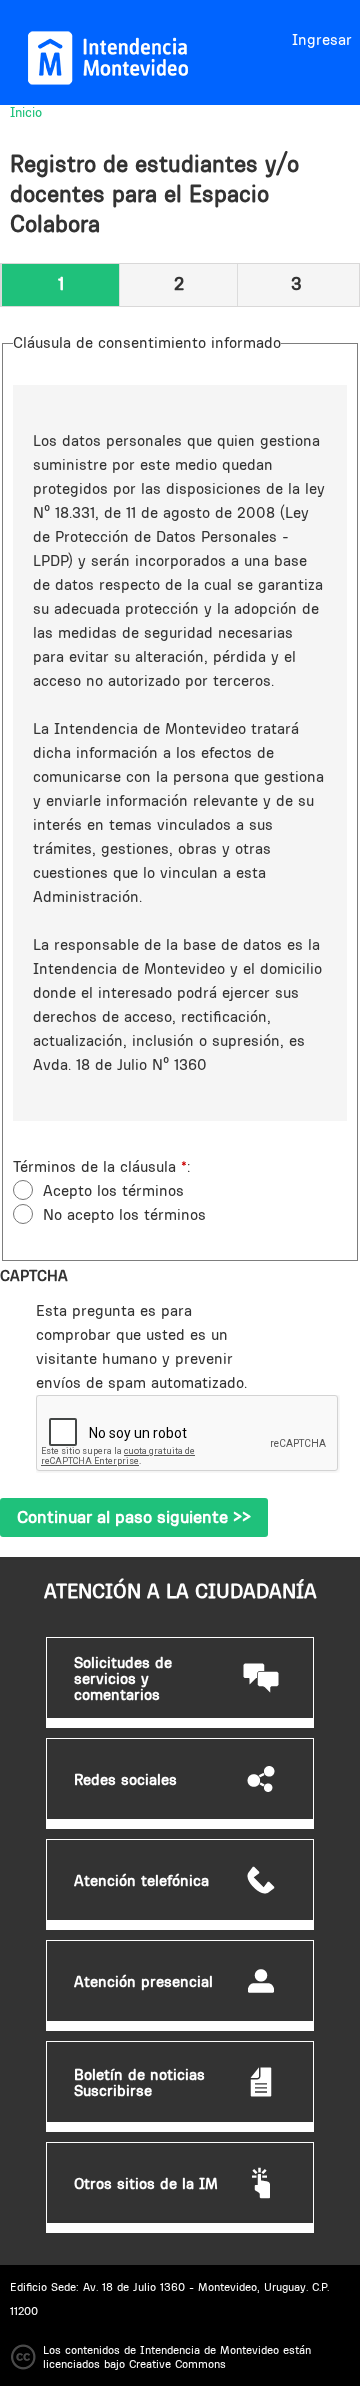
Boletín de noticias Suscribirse (139, 2083)
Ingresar (322, 39)
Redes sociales (125, 1780)
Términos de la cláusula (100, 1166)
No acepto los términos (124, 1214)
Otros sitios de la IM (146, 2184)
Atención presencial (143, 1982)
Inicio (26, 112)
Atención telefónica (141, 1881)
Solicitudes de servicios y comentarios (123, 1679)
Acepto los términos (113, 1190)
